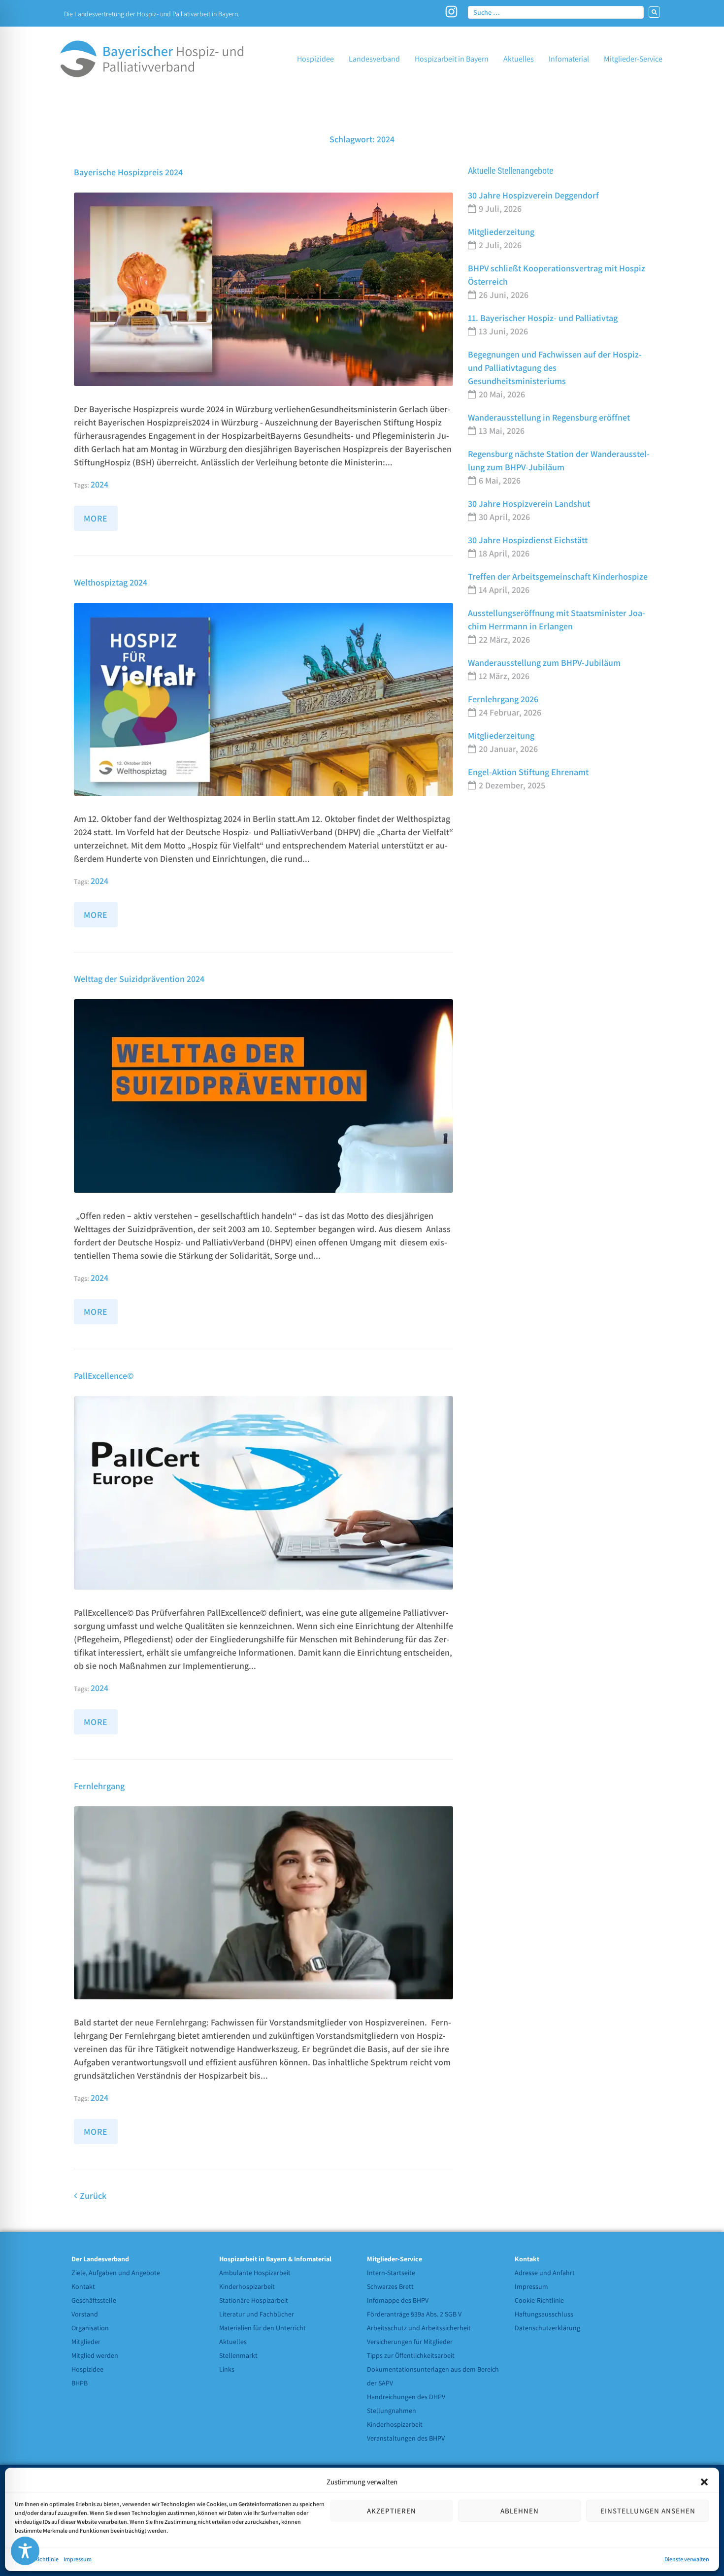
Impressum (78, 2559)
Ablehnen (520, 2511)
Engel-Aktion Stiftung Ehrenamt (528, 772)
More (96, 518)
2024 (99, 484)
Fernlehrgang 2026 (503, 699)
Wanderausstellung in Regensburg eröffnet (549, 417)
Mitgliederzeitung (501, 232)
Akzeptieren (392, 2511)
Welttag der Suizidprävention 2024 (139, 979)
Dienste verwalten (687, 2559)
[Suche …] (556, 12)
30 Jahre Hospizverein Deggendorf (533, 195)
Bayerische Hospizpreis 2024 (128, 172)
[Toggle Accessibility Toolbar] (25, 2551)
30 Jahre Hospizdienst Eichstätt (528, 540)
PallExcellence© (104, 1376)
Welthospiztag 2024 (111, 582)
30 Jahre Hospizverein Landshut (529, 504)
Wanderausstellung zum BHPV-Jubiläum (544, 663)
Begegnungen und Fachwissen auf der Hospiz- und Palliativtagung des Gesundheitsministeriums (555, 368)
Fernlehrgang (99, 1786)
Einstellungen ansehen (648, 2511)
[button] (704, 2482)
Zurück (90, 2196)
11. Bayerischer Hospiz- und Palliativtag (543, 318)
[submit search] (654, 12)
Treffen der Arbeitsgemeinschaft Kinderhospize (558, 576)
